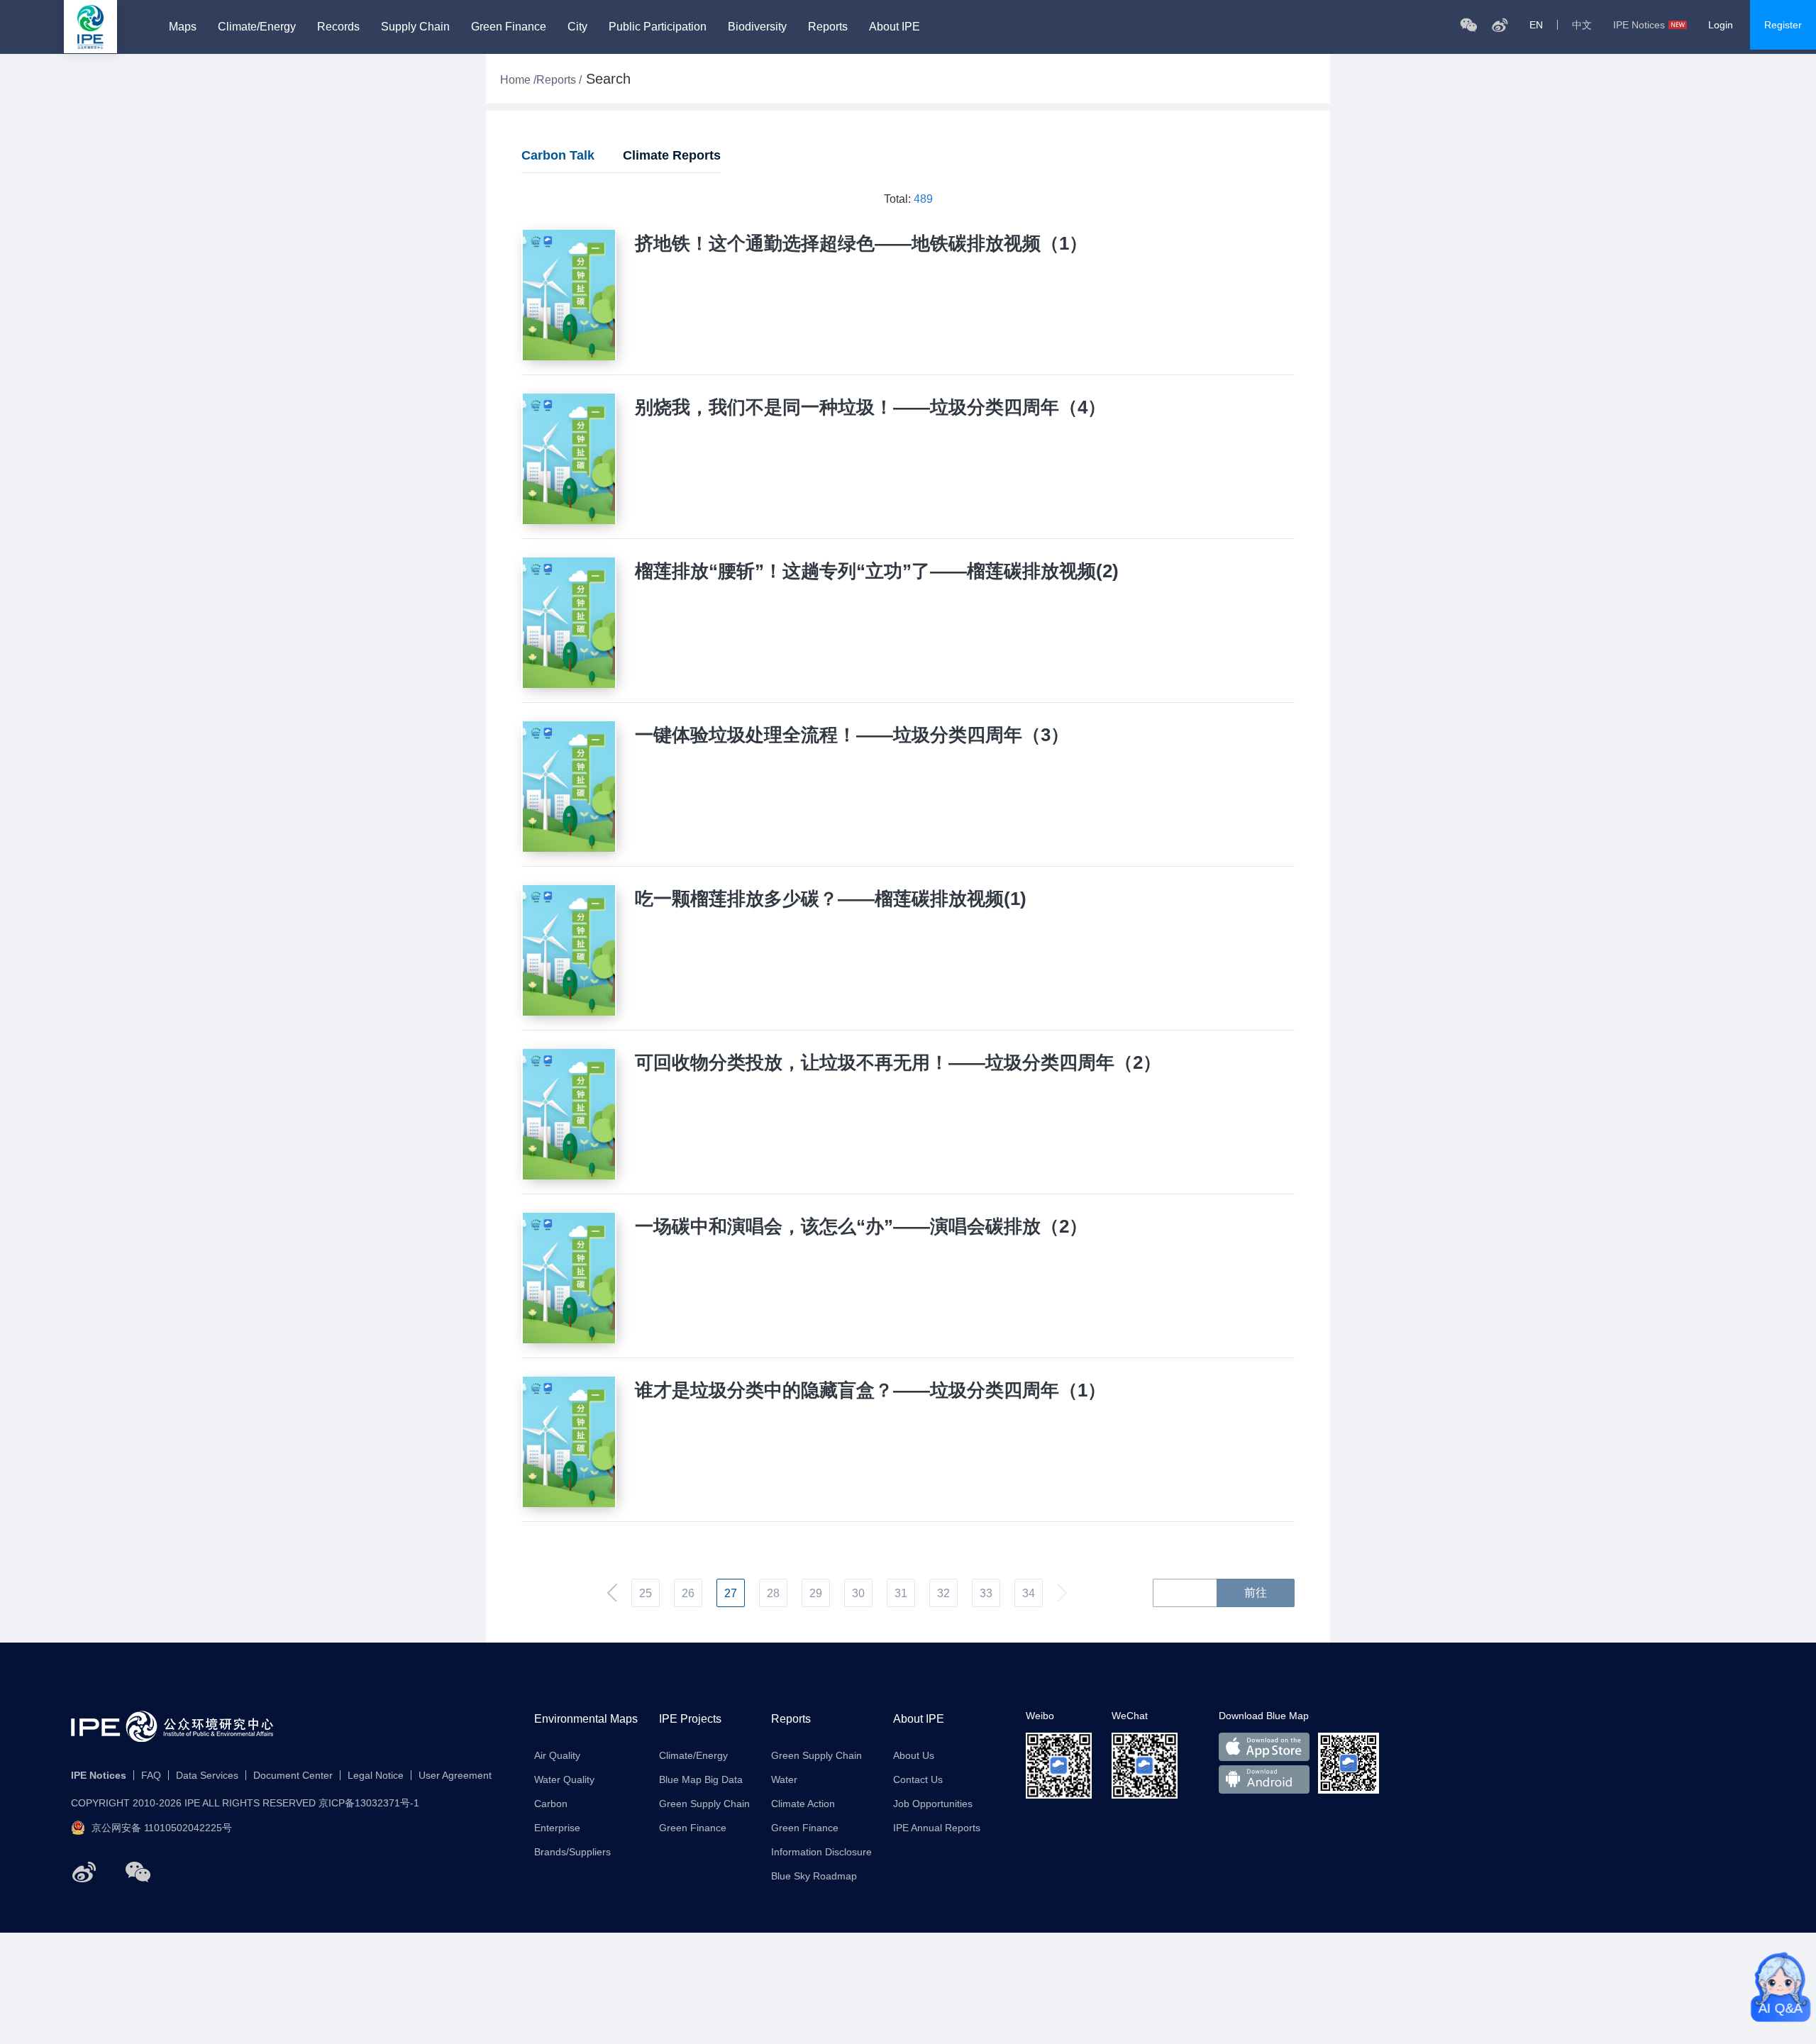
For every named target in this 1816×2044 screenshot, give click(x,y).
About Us (914, 1755)
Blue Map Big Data (701, 1779)
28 (773, 1593)
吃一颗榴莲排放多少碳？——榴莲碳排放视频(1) (831, 899)
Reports (828, 27)
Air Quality (557, 1755)
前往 (1256, 1593)
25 (646, 1593)
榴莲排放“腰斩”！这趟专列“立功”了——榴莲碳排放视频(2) (877, 571)
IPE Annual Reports (937, 1828)
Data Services (207, 1775)
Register (1783, 25)
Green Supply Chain (704, 1804)
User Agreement (455, 1775)
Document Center (293, 1775)
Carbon (551, 1804)
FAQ (151, 1775)
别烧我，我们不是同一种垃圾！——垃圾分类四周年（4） (870, 407)
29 (816, 1593)
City (577, 27)
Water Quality (564, 1779)
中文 (1582, 25)
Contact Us (918, 1779)
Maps (183, 27)
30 (858, 1593)
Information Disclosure (821, 1852)
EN (1536, 25)
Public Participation (658, 27)
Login (1721, 25)
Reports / (559, 80)
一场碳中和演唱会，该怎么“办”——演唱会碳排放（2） (861, 1226)
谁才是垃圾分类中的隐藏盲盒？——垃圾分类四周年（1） (870, 1390)
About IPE (895, 27)
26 (688, 1593)
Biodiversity (757, 27)
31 (901, 1593)
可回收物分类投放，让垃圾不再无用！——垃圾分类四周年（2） (898, 1062)
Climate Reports (672, 155)
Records (338, 27)
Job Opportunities (933, 1804)
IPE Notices (1639, 25)
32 (943, 1593)
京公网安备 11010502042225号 (162, 1828)
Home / (518, 80)
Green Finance (509, 27)
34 (1029, 1593)
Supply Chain (415, 27)
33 (986, 1593)
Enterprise (557, 1828)
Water (784, 1779)
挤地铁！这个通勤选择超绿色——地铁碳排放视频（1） (861, 243)
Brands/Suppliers (572, 1852)
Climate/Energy (257, 27)
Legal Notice (376, 1775)
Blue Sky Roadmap (814, 1876)
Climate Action (803, 1804)
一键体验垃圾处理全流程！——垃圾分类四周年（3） (852, 735)
